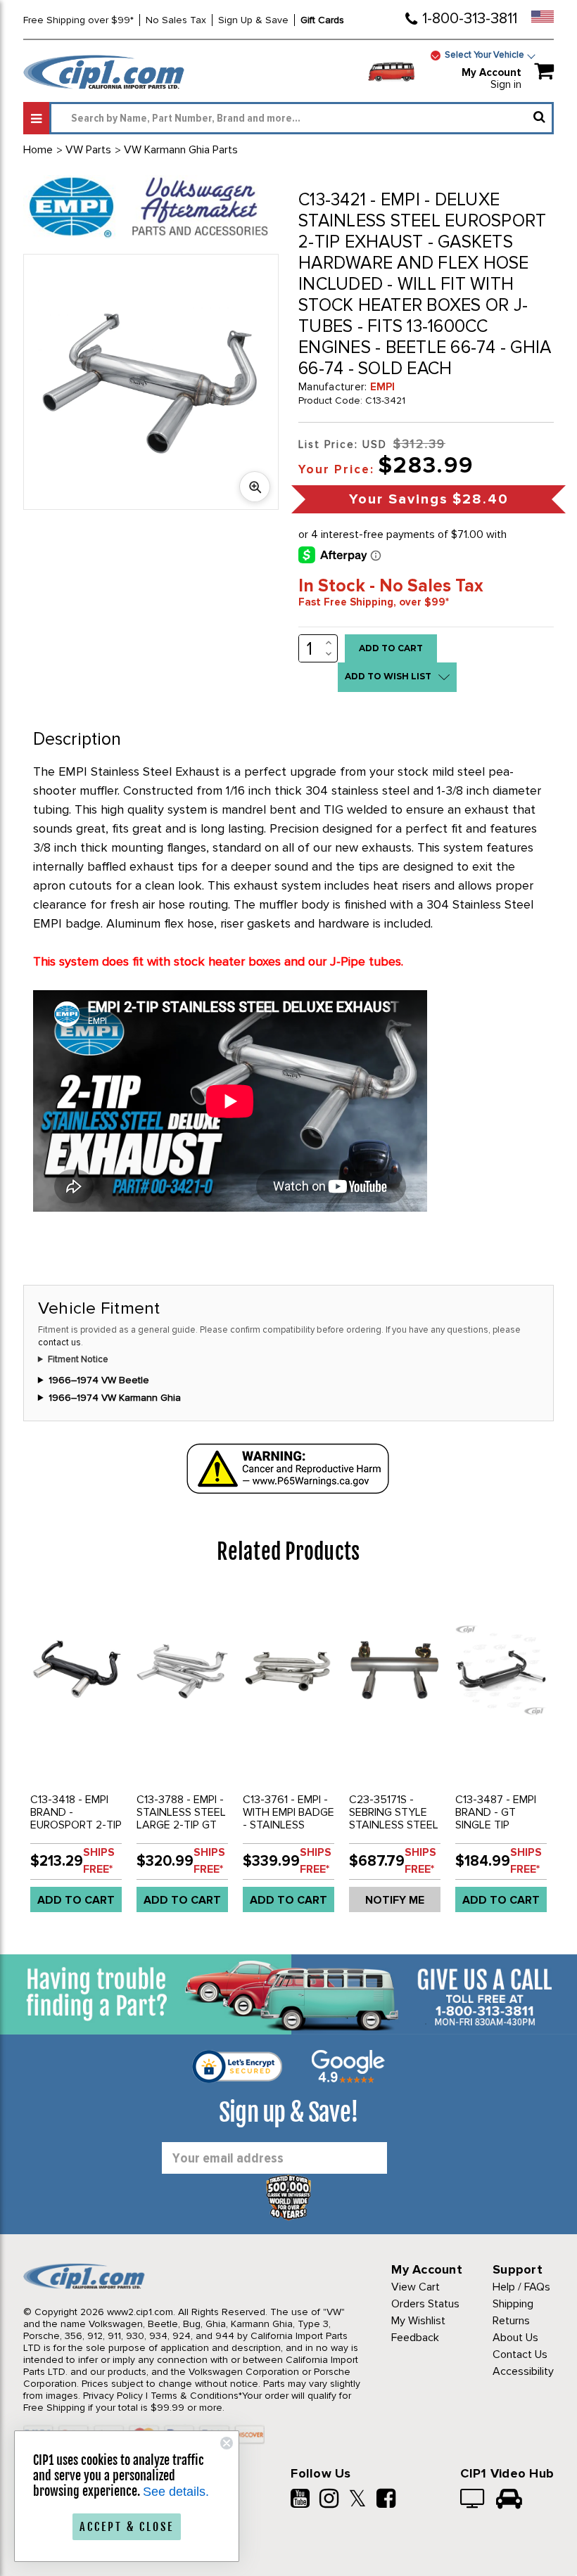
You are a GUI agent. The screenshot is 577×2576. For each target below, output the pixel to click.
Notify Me (395, 1900)
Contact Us (520, 2354)
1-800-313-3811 (470, 19)
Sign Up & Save (253, 20)
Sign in (506, 84)
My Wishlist (418, 2321)
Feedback (415, 2338)
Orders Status (425, 2304)
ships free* (99, 1861)
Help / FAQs (521, 2287)
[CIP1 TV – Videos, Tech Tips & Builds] (473, 2500)
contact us (59, 1343)
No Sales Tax (176, 20)
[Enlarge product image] (255, 487)
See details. (176, 2492)
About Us (515, 2338)
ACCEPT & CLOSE (127, 2527)
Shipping (513, 2304)
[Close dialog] (227, 2443)
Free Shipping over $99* (78, 20)
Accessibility (523, 2371)
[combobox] (302, 118)
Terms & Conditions (195, 2396)
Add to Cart (76, 1900)
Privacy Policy (113, 2396)
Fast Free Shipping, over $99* (374, 602)
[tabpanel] (76, 1756)
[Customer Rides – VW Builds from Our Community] (509, 2500)
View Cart (416, 2287)
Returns (511, 2321)
